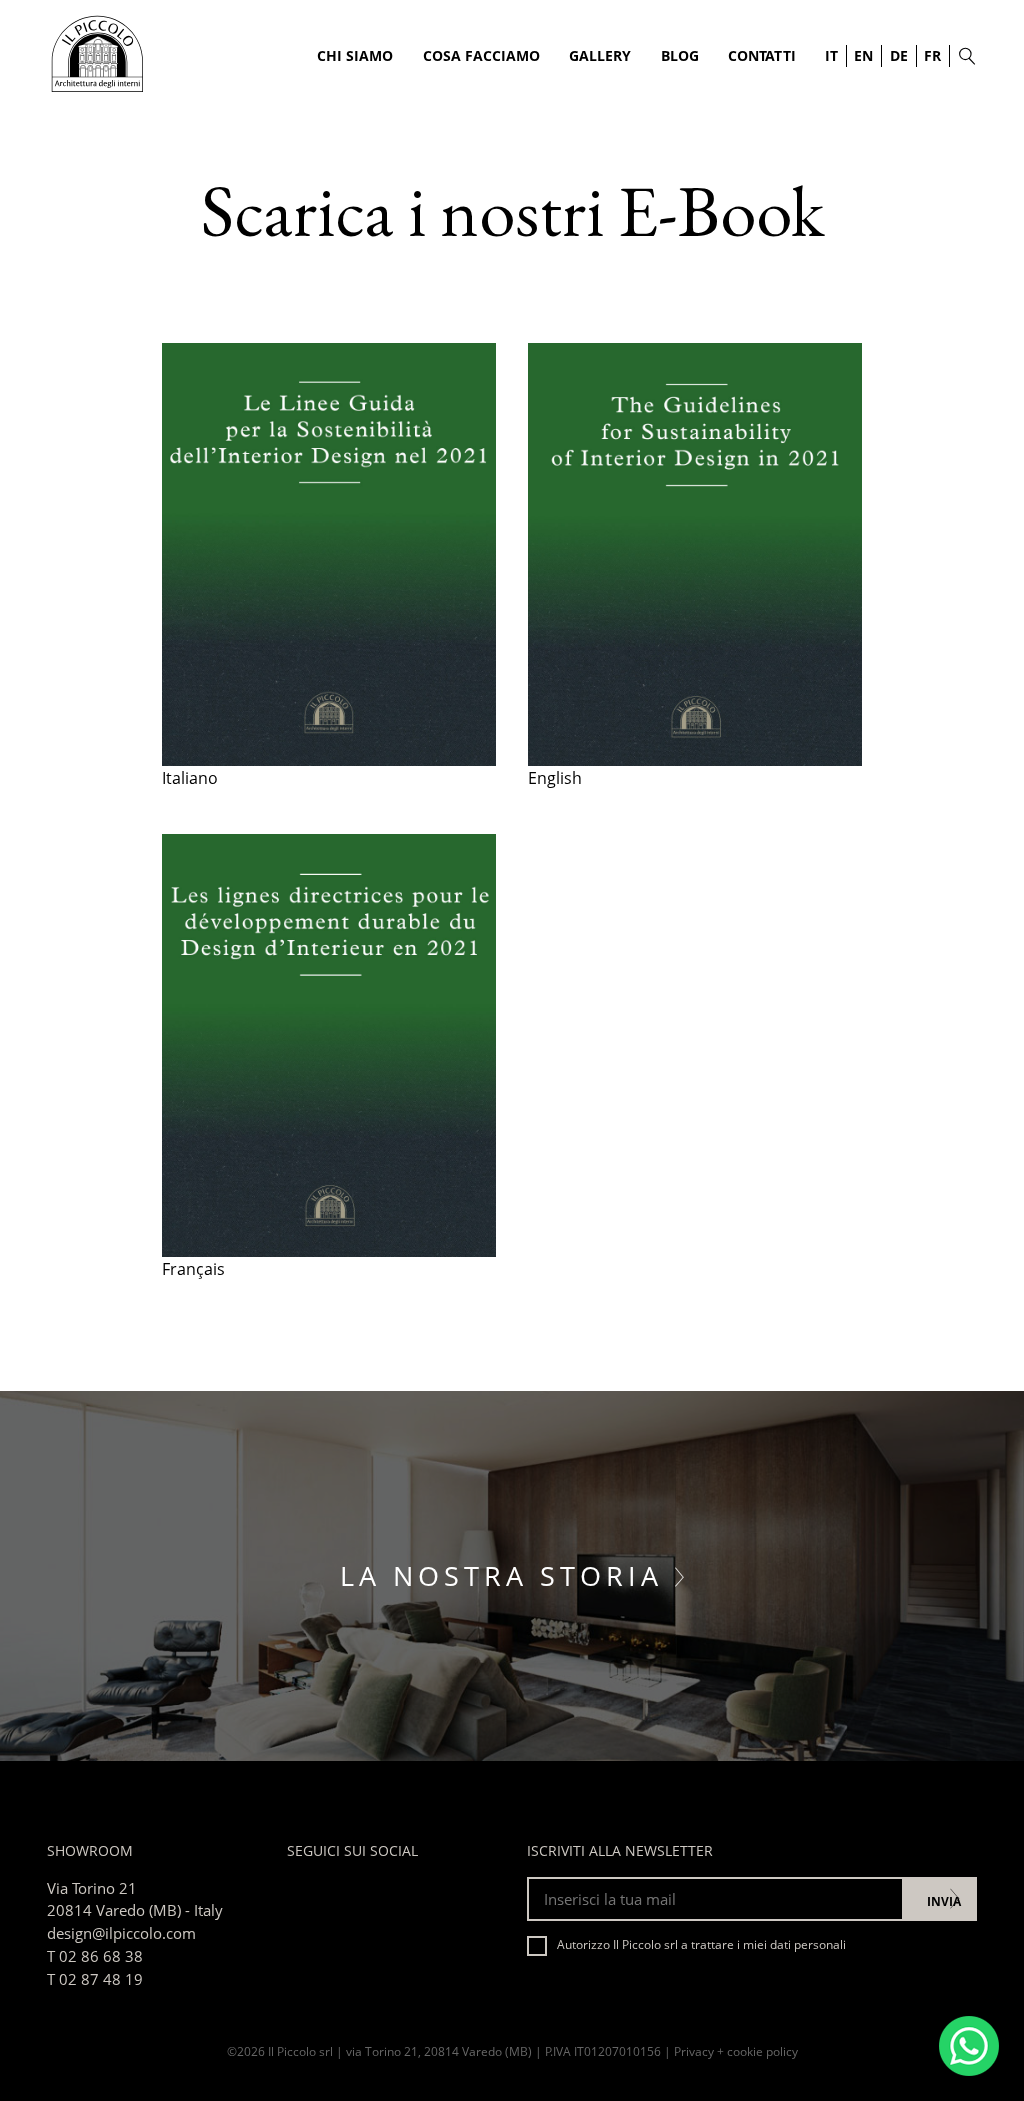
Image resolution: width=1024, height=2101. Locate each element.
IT (831, 55)
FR (932, 55)
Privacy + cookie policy (736, 2051)
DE (899, 55)
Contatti (762, 55)
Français (193, 1269)
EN (863, 55)
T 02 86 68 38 (95, 1956)
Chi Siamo (355, 55)
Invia (944, 1901)
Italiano (190, 778)
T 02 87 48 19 (95, 1979)
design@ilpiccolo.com (121, 1933)
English (555, 778)
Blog (680, 55)
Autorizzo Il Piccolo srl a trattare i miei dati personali (701, 1944)
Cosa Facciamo (481, 55)
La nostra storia (507, 1575)
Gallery (600, 55)
